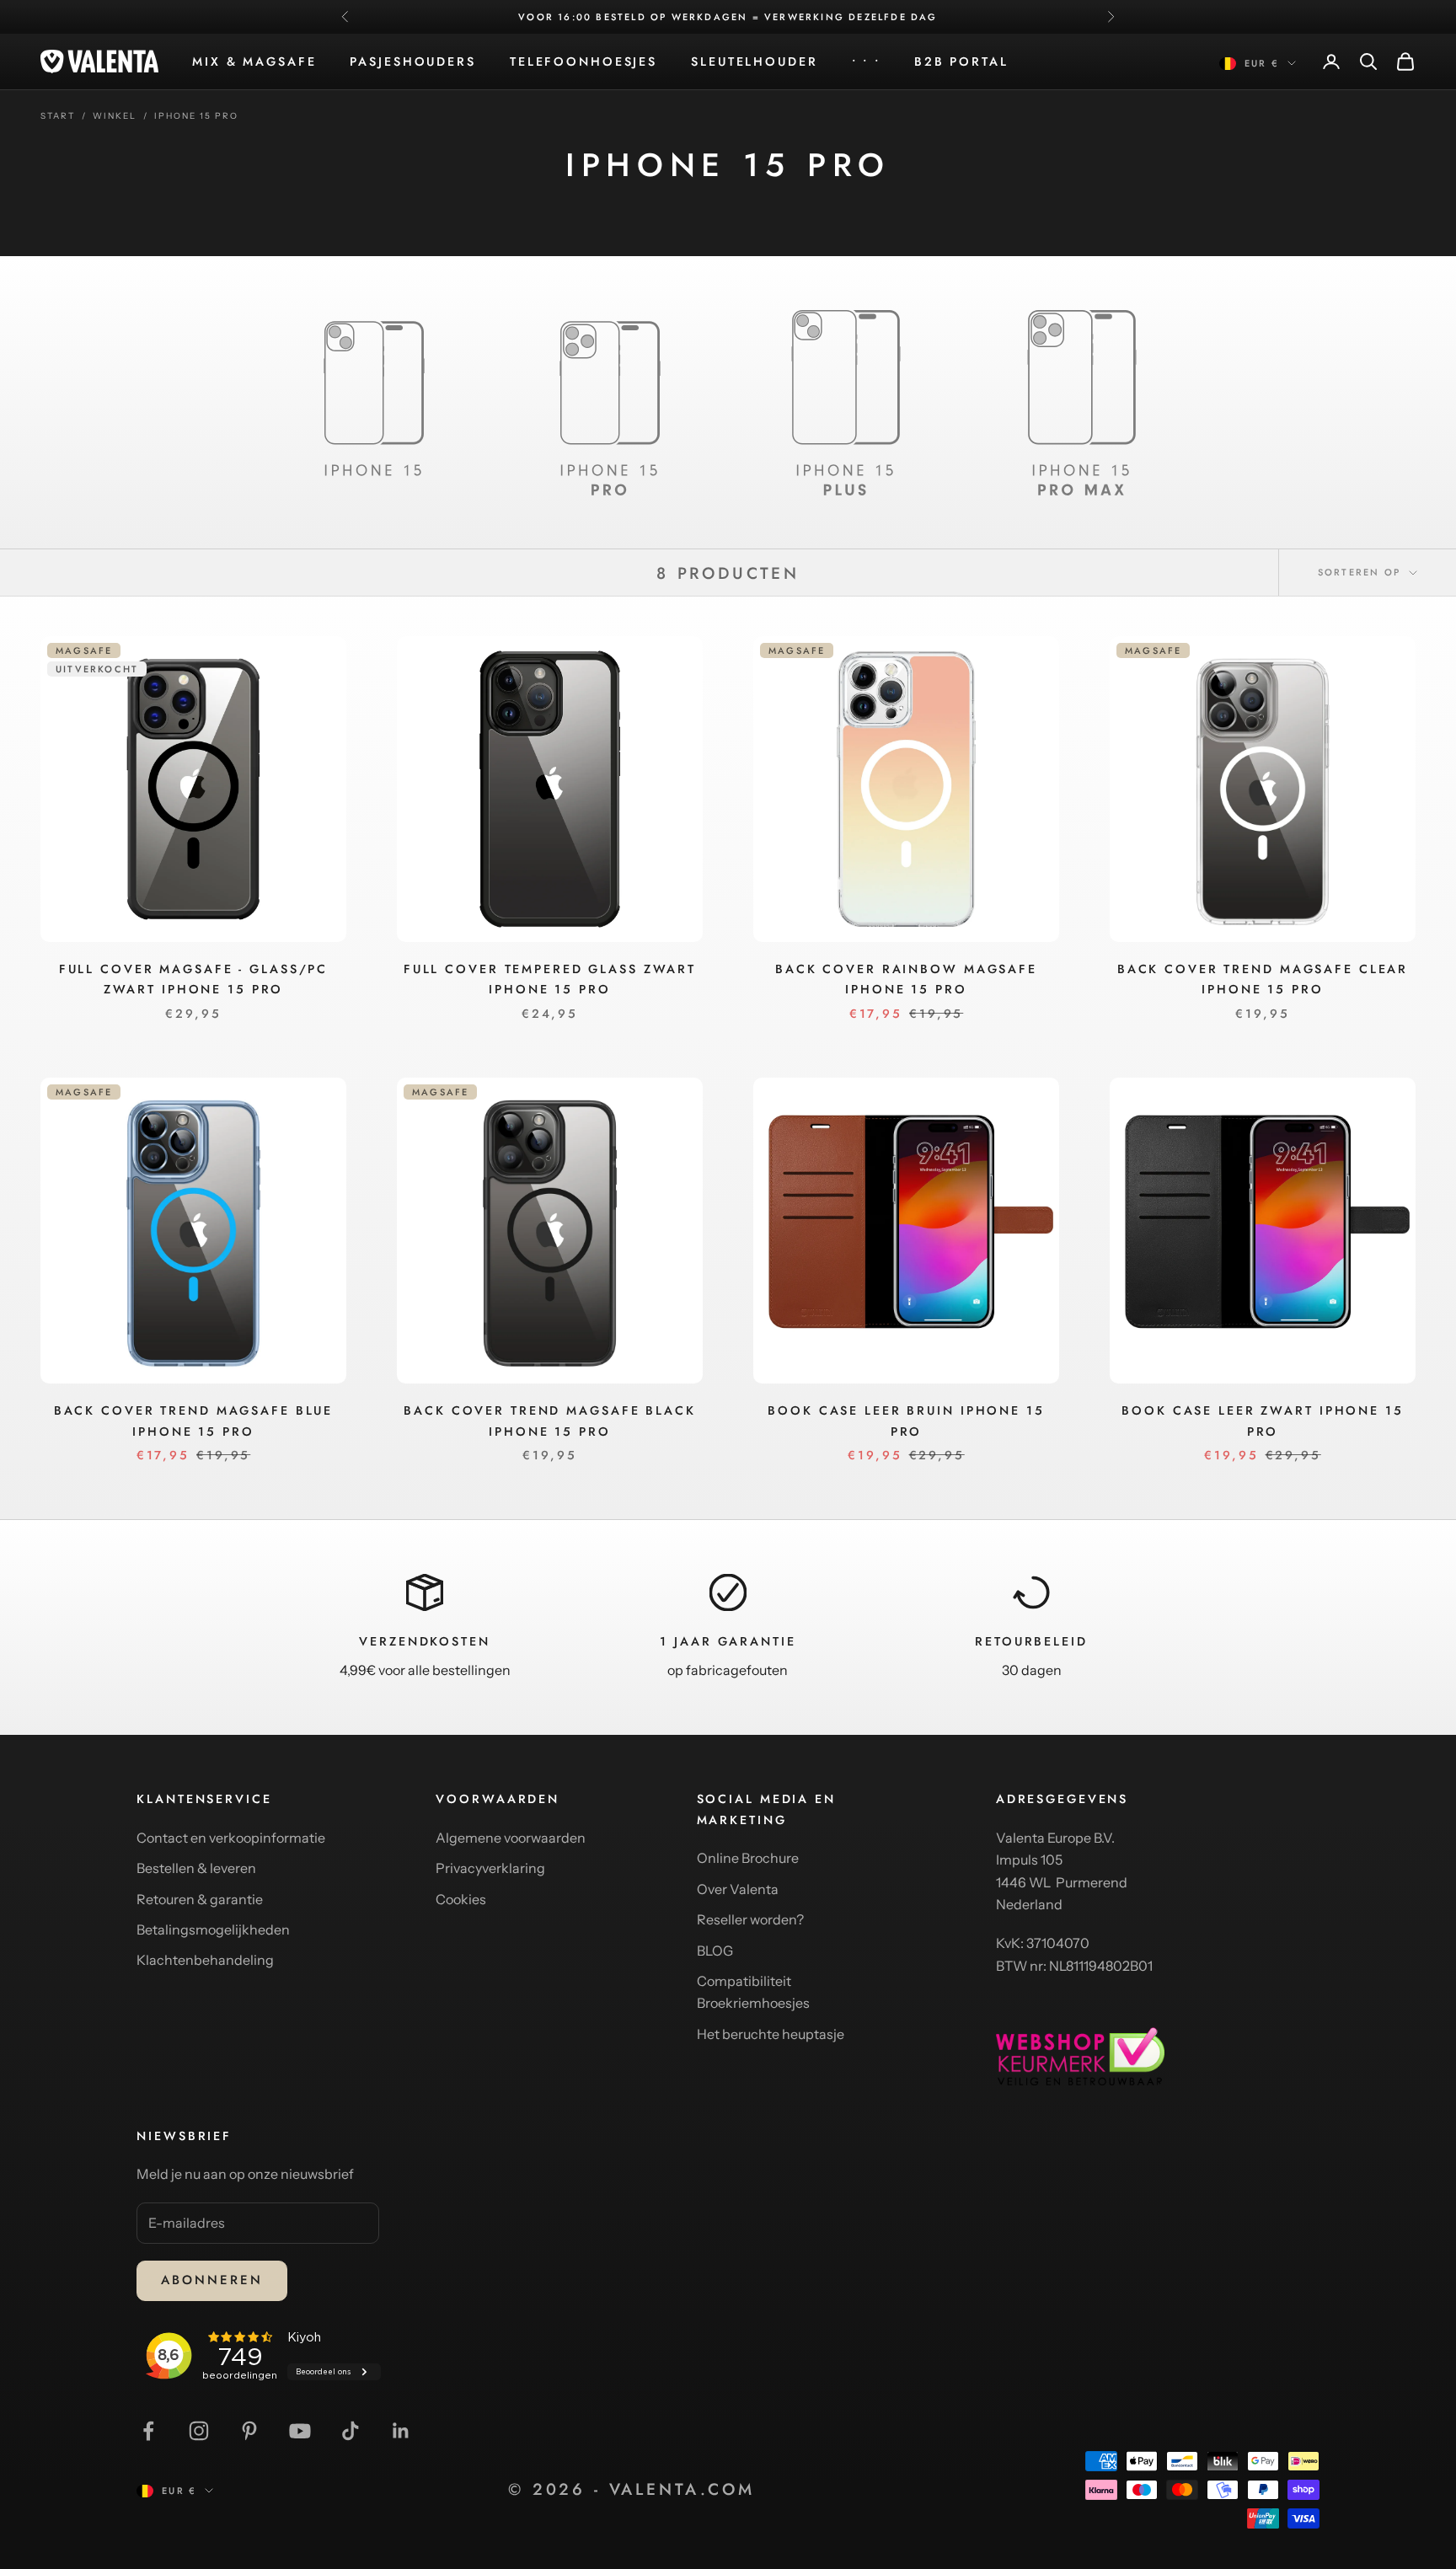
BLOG (715, 1951)
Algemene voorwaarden (511, 1838)
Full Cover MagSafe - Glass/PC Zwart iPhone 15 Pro (194, 979)
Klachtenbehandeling (205, 1960)
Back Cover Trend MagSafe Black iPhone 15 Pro (549, 1421)
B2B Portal (961, 62)
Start (58, 116)
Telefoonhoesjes (583, 62)
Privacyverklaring (490, 1868)
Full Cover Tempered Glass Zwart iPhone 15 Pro (550, 979)
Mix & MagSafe (254, 62)
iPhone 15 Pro (196, 116)
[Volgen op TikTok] (351, 2431)
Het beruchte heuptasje (771, 2034)
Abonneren (212, 2280)
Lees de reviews (873, 17)
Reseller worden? (750, 1919)
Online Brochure (748, 1858)
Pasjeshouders (412, 62)
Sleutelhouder (754, 62)
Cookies (461, 1899)
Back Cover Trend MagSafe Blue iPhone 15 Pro (194, 1421)
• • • (866, 62)
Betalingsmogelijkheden (213, 1929)
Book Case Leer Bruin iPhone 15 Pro (906, 1421)
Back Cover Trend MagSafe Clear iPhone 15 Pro (1263, 979)
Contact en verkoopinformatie (231, 1838)
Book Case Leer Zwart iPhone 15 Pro (1262, 1421)
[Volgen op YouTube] (300, 2431)
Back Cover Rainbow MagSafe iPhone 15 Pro (906, 979)
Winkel (115, 116)
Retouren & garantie (200, 1899)
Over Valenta (738, 1889)
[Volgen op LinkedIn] (401, 2431)
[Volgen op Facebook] (148, 2431)
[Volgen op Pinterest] (249, 2431)
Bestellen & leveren (196, 1868)
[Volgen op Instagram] (199, 2431)
